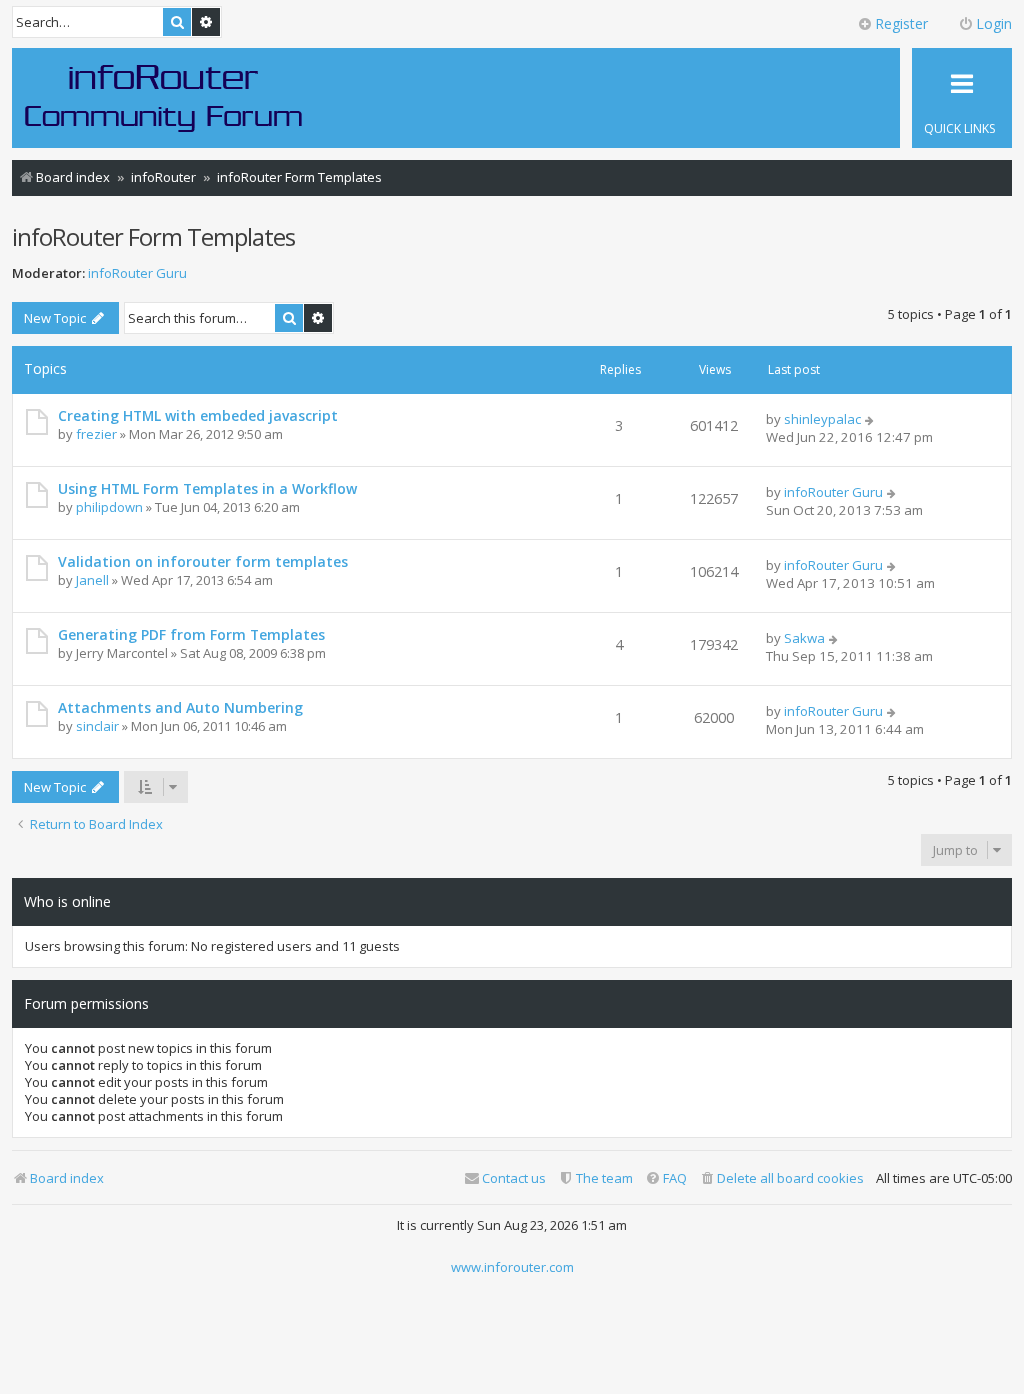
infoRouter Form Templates (153, 236)
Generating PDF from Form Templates (191, 634)
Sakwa (804, 638)
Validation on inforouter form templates (203, 561)
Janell (92, 580)
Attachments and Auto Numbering (180, 707)
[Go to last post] (870, 419)
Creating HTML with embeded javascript (198, 415)
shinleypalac (822, 419)
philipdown (109, 507)
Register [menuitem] (901, 23)
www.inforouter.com (512, 1267)
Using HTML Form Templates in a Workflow (207, 488)
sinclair (97, 726)
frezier (96, 434)
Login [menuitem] (994, 23)
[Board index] (164, 97)
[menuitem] (781, 1178)
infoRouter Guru (137, 273)
